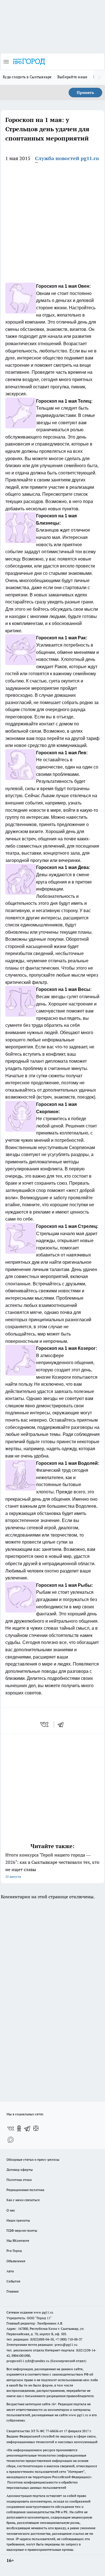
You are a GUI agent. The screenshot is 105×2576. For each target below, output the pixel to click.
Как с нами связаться (23, 2200)
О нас (11, 2210)
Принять (85, 93)
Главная (12, 2291)
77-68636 (52, 2431)
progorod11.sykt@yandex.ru (28, 2361)
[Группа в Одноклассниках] (19, 2128)
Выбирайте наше (73, 77)
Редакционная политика (25, 2190)
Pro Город (14, 2251)
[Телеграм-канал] (27, 2128)
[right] (99, 77)
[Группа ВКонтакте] (11, 2128)
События (13, 2281)
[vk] (45, 1724)
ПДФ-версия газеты (22, 2230)
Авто (10, 2271)
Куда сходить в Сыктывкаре (27, 77)
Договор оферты (20, 2170)
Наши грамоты (18, 2220)
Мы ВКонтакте (18, 2241)
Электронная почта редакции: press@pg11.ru (42, 2345)
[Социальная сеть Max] (11, 2140)
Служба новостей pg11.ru (67, 158)
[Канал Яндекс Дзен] (36, 2128)
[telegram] (62, 1724)
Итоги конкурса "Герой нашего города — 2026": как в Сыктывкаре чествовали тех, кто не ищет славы (52, 1865)
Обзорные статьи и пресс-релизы (33, 2159)
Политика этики (19, 2180)
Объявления (16, 2261)
